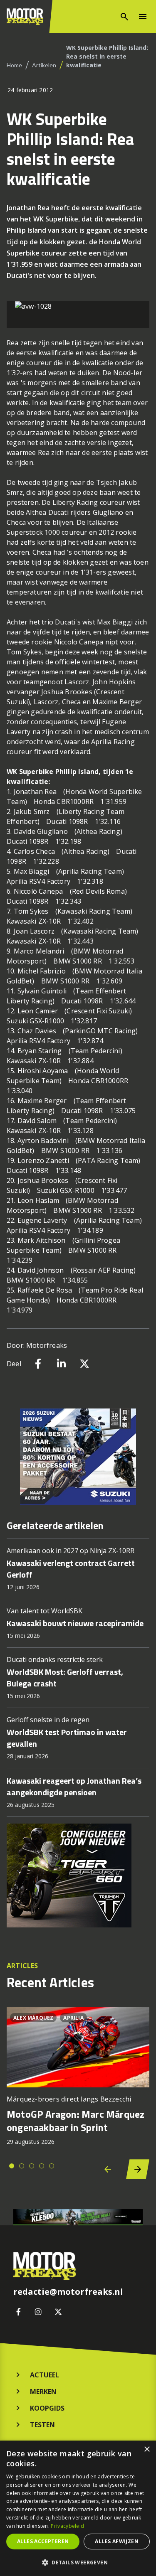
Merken (43, 2392)
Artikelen (44, 65)
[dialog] (78, 2508)
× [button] (147, 2449)
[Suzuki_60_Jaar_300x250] (78, 1457)
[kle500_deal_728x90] (78, 2217)
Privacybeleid (67, 2526)
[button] (78, 2562)
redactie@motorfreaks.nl (68, 2292)
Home (14, 65)
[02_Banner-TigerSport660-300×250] (78, 1875)
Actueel (45, 2375)
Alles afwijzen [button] (117, 2541)
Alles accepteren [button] (43, 2541)
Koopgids (47, 2408)
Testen (42, 2425)
